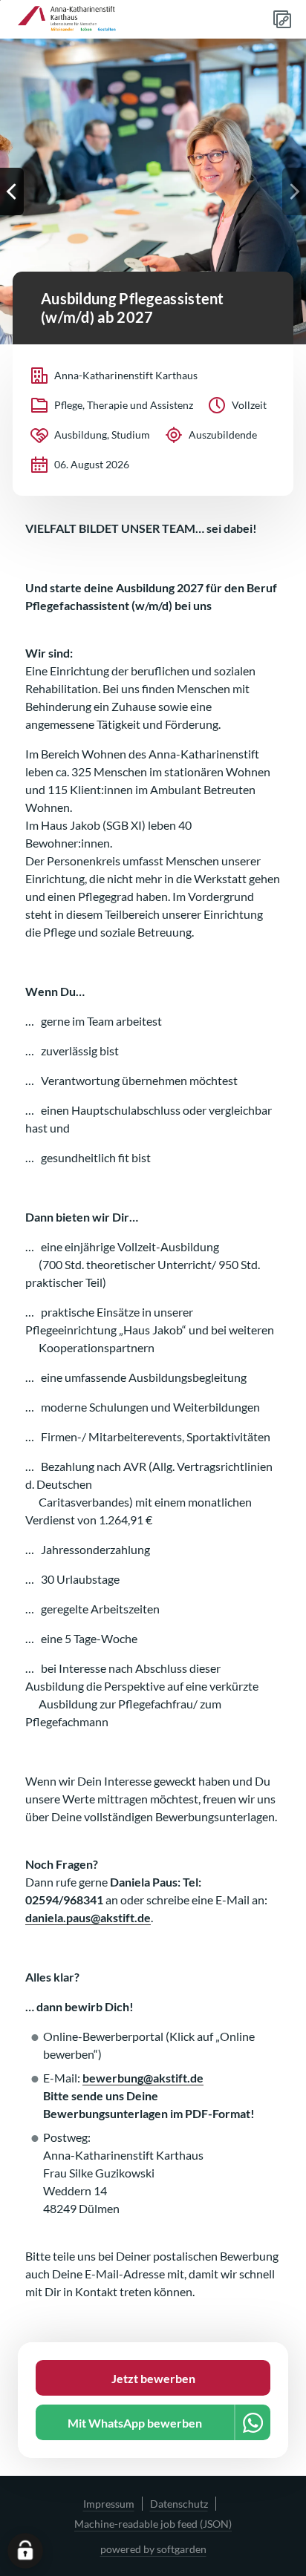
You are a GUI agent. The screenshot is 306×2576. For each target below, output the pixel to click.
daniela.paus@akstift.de (88, 1917)
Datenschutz (179, 2504)
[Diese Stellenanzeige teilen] (282, 19)
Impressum (109, 2504)
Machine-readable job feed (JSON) (153, 2524)
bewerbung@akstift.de (143, 2078)
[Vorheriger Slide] (12, 191)
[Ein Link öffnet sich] (71, 19)
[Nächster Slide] (294, 191)
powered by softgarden (153, 2549)
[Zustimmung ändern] (25, 2551)
